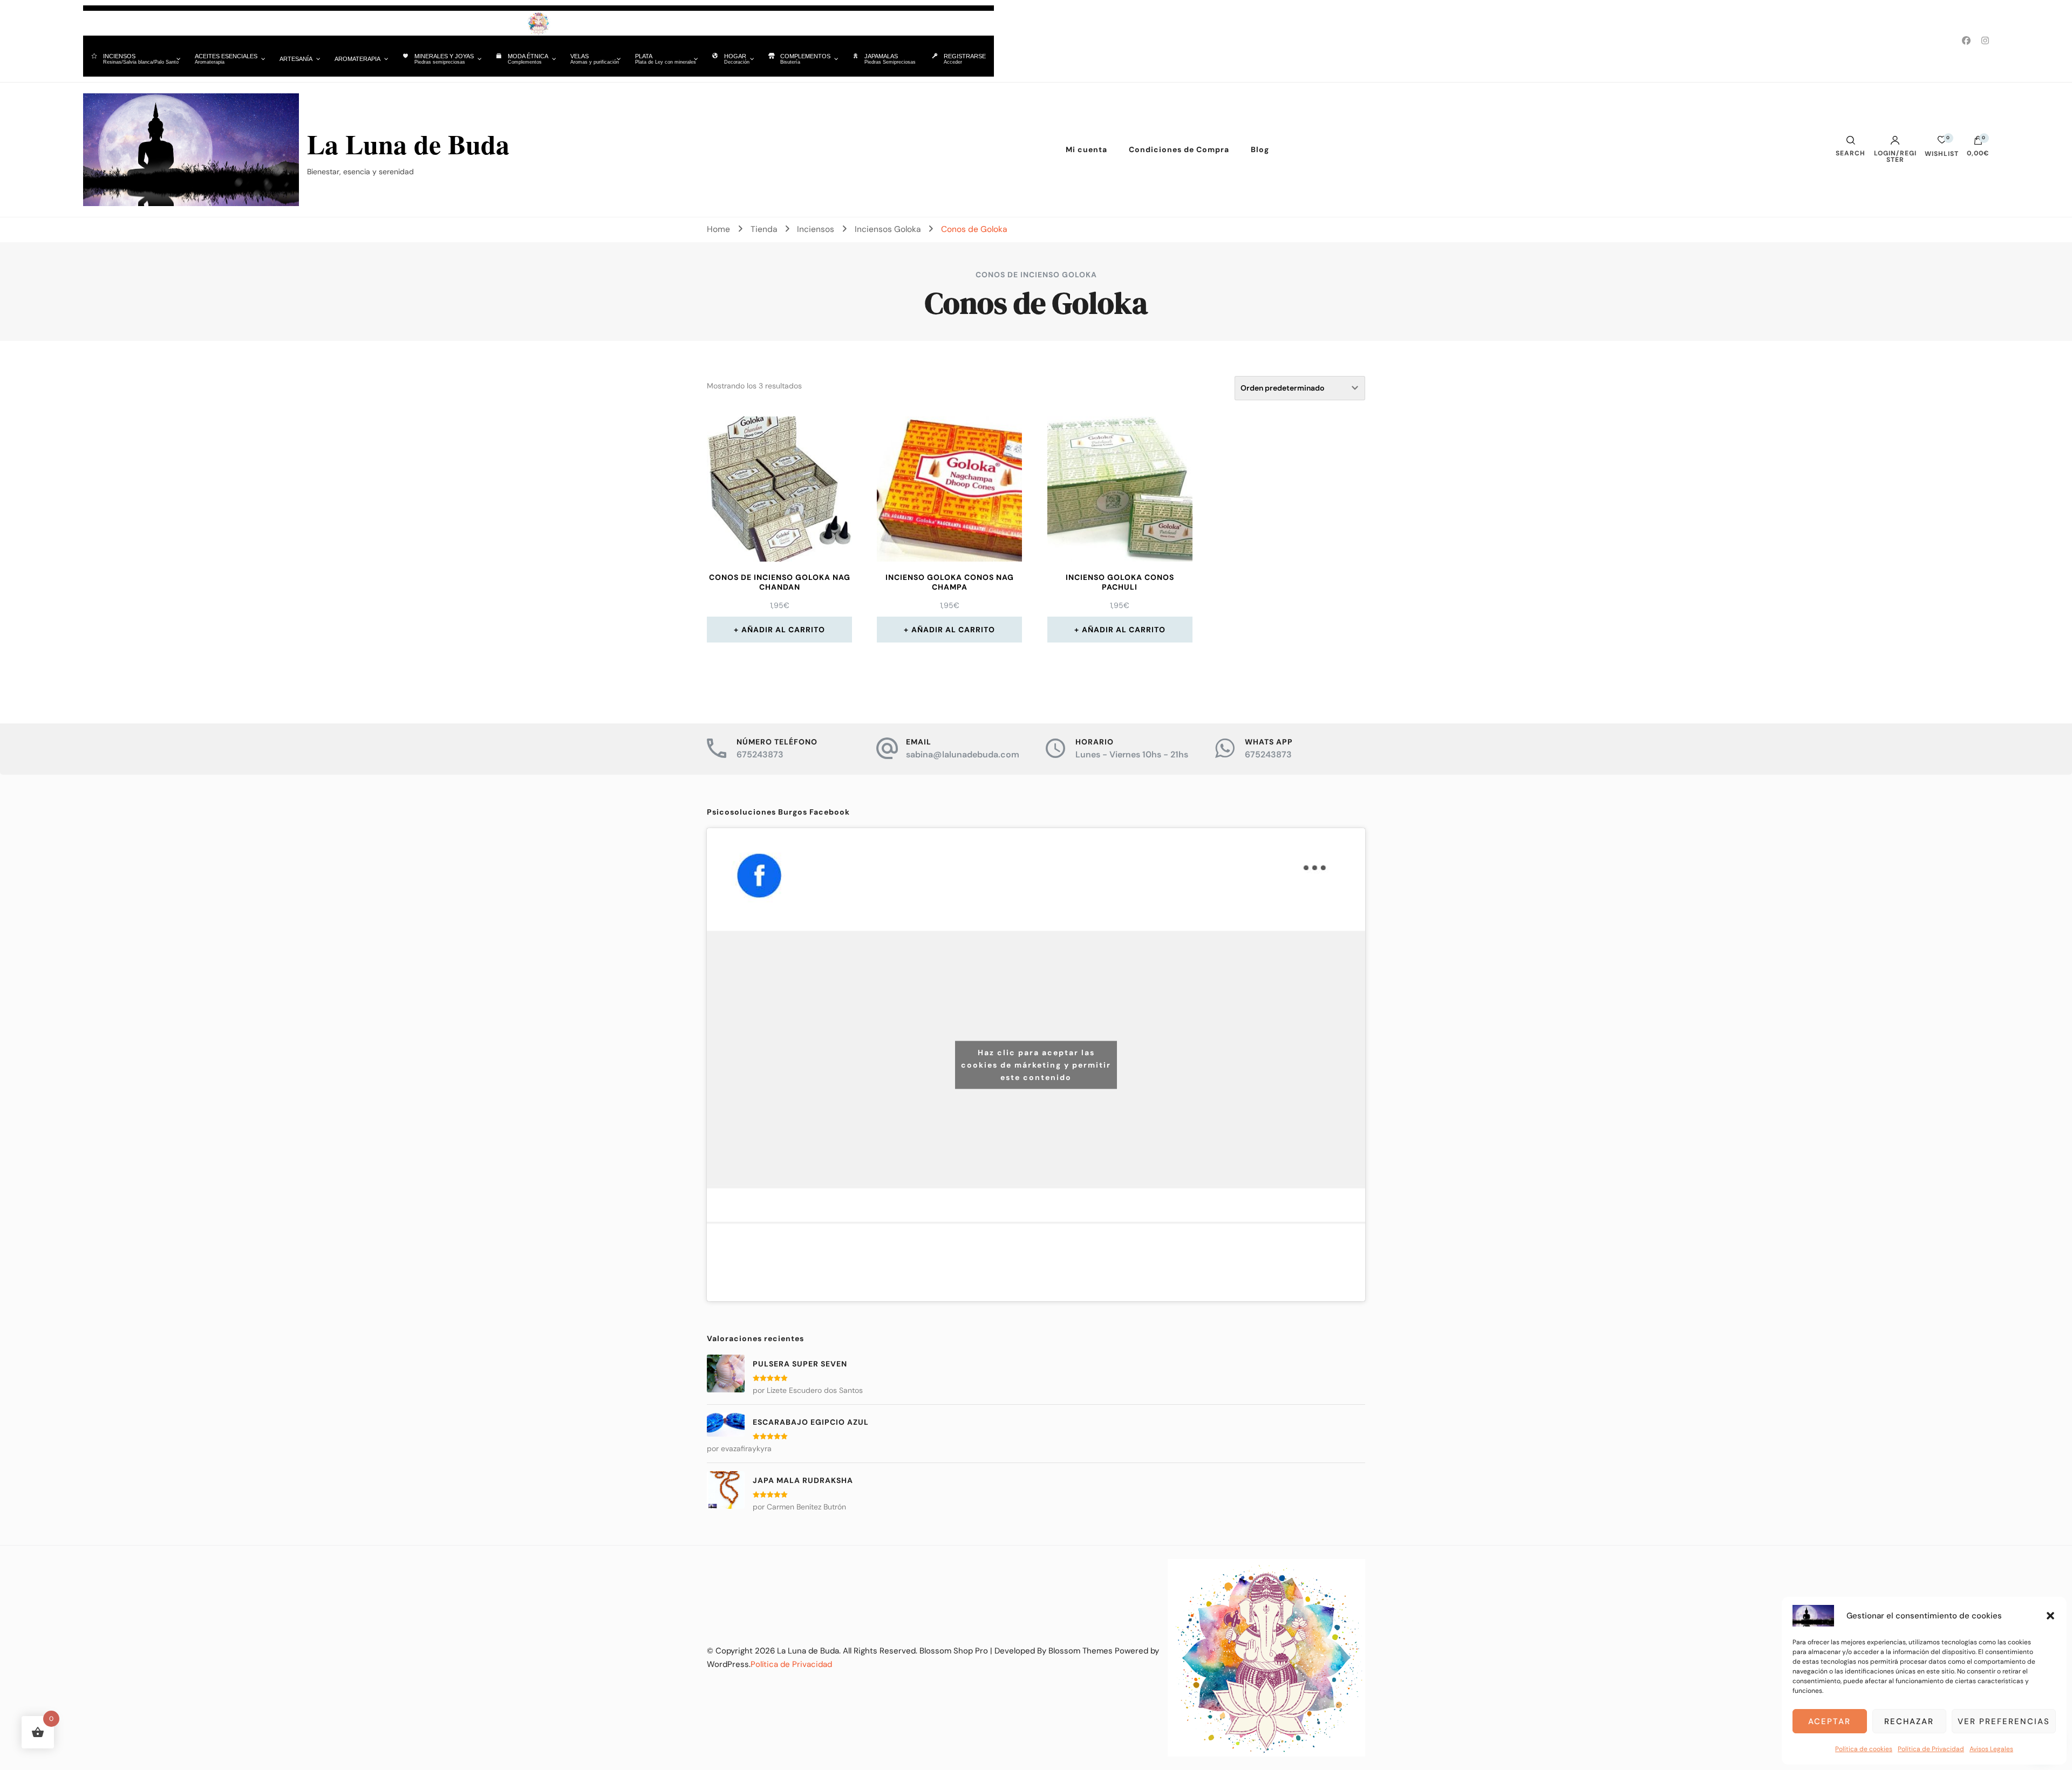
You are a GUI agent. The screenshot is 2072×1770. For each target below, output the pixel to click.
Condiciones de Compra (1179, 149)
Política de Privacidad (1931, 1749)
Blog (1260, 149)
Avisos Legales (1991, 1749)
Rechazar (1909, 1721)
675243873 (760, 754)
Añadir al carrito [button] (783, 630)
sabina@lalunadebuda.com (963, 754)
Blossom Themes (1081, 1651)
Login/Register (1895, 156)
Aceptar (1829, 1721)
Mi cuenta (1086, 149)
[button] (2050, 1616)
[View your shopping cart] (1978, 143)
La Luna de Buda (408, 144)
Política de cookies (1864, 1749)
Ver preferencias (2004, 1721)
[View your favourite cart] (1942, 143)
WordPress (728, 1664)
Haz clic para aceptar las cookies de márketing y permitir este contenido (1036, 1064)
